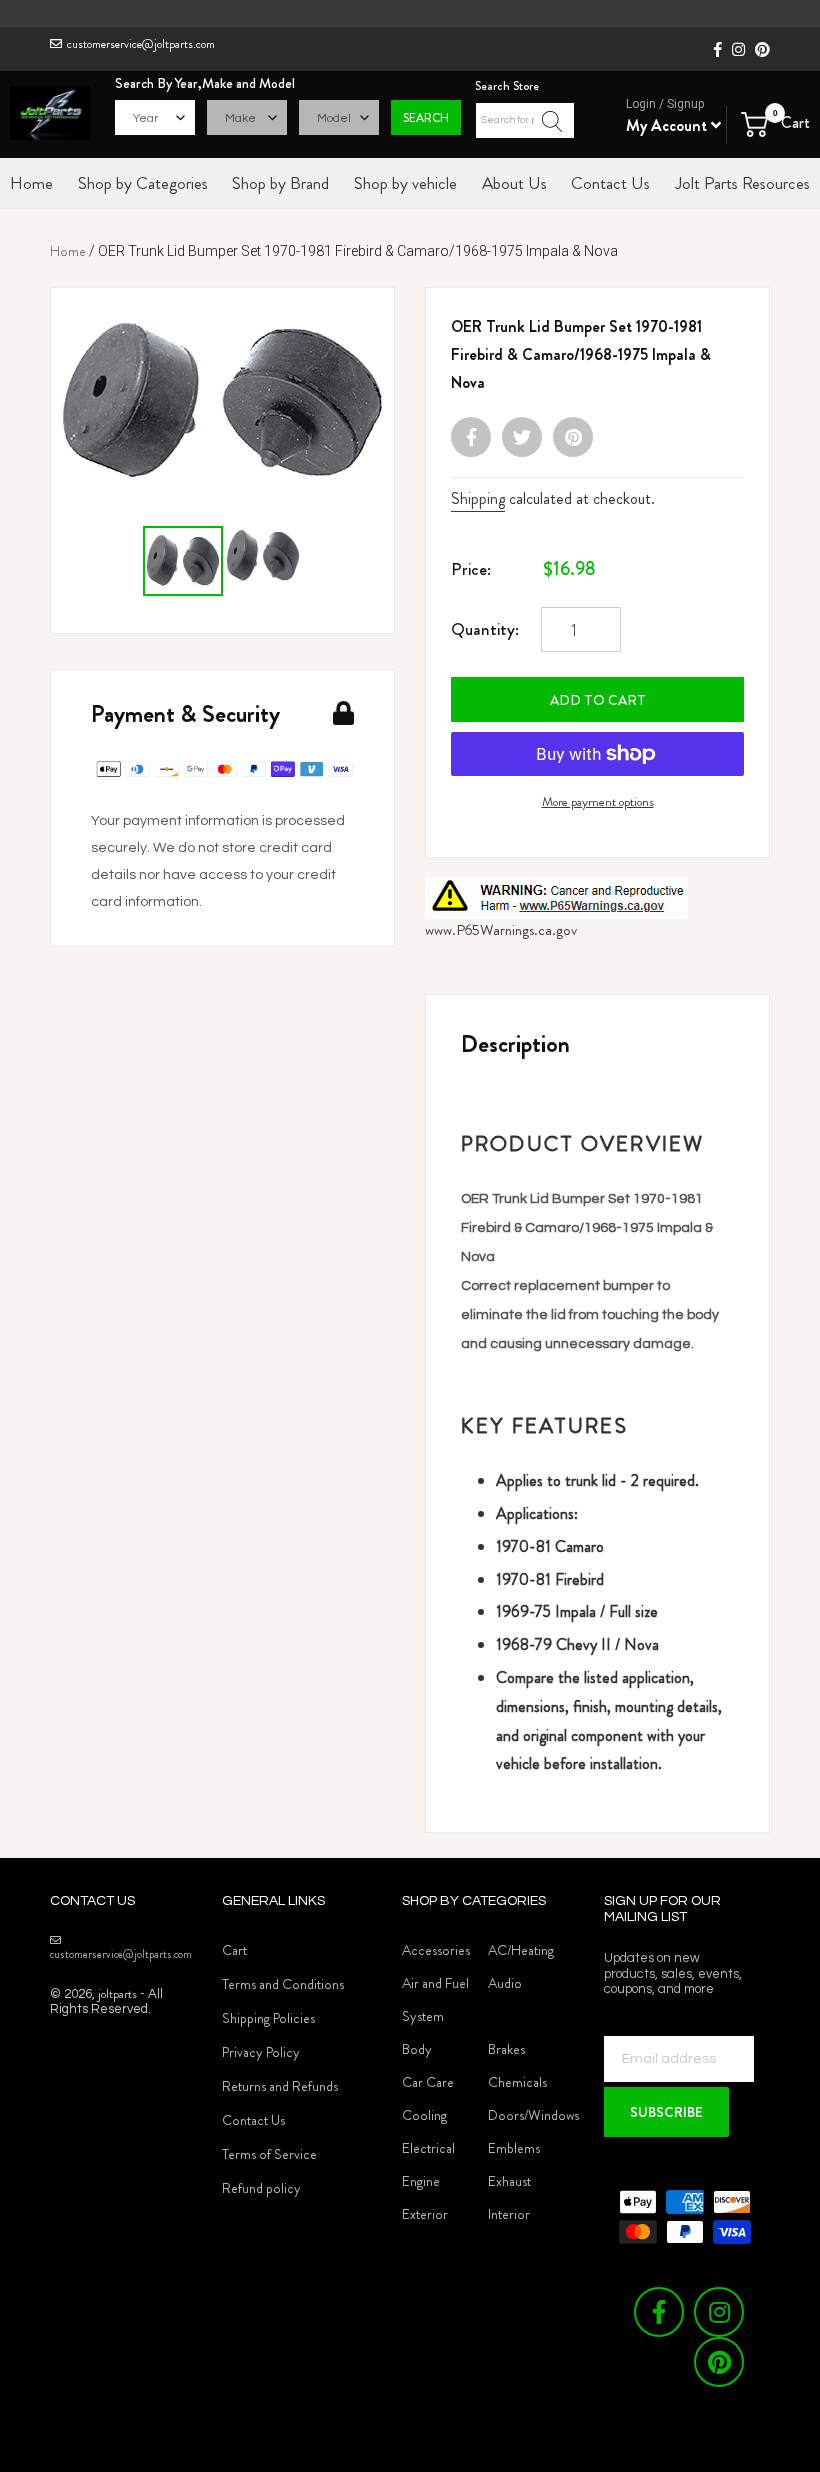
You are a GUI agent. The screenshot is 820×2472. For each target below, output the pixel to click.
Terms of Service (269, 2154)
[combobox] (525, 120)
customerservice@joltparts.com (141, 44)
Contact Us (253, 2120)
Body (417, 2049)
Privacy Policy (261, 2052)
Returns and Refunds (280, 2086)
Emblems (514, 2148)
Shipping (478, 498)
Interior (509, 2214)
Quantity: (485, 629)
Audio (505, 1983)
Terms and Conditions (283, 1984)
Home (68, 251)
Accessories (436, 1950)
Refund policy (261, 2188)
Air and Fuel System (435, 1999)
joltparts (117, 1993)
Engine (421, 2181)
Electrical (428, 2148)
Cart (234, 1950)
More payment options (598, 801)
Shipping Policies (268, 2018)
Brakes (506, 2049)
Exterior (425, 2214)
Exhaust (509, 2181)
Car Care (428, 2082)
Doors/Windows (533, 2115)
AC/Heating (521, 1950)
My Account (668, 125)
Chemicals (517, 2082)
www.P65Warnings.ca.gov (501, 930)
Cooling (424, 2115)
